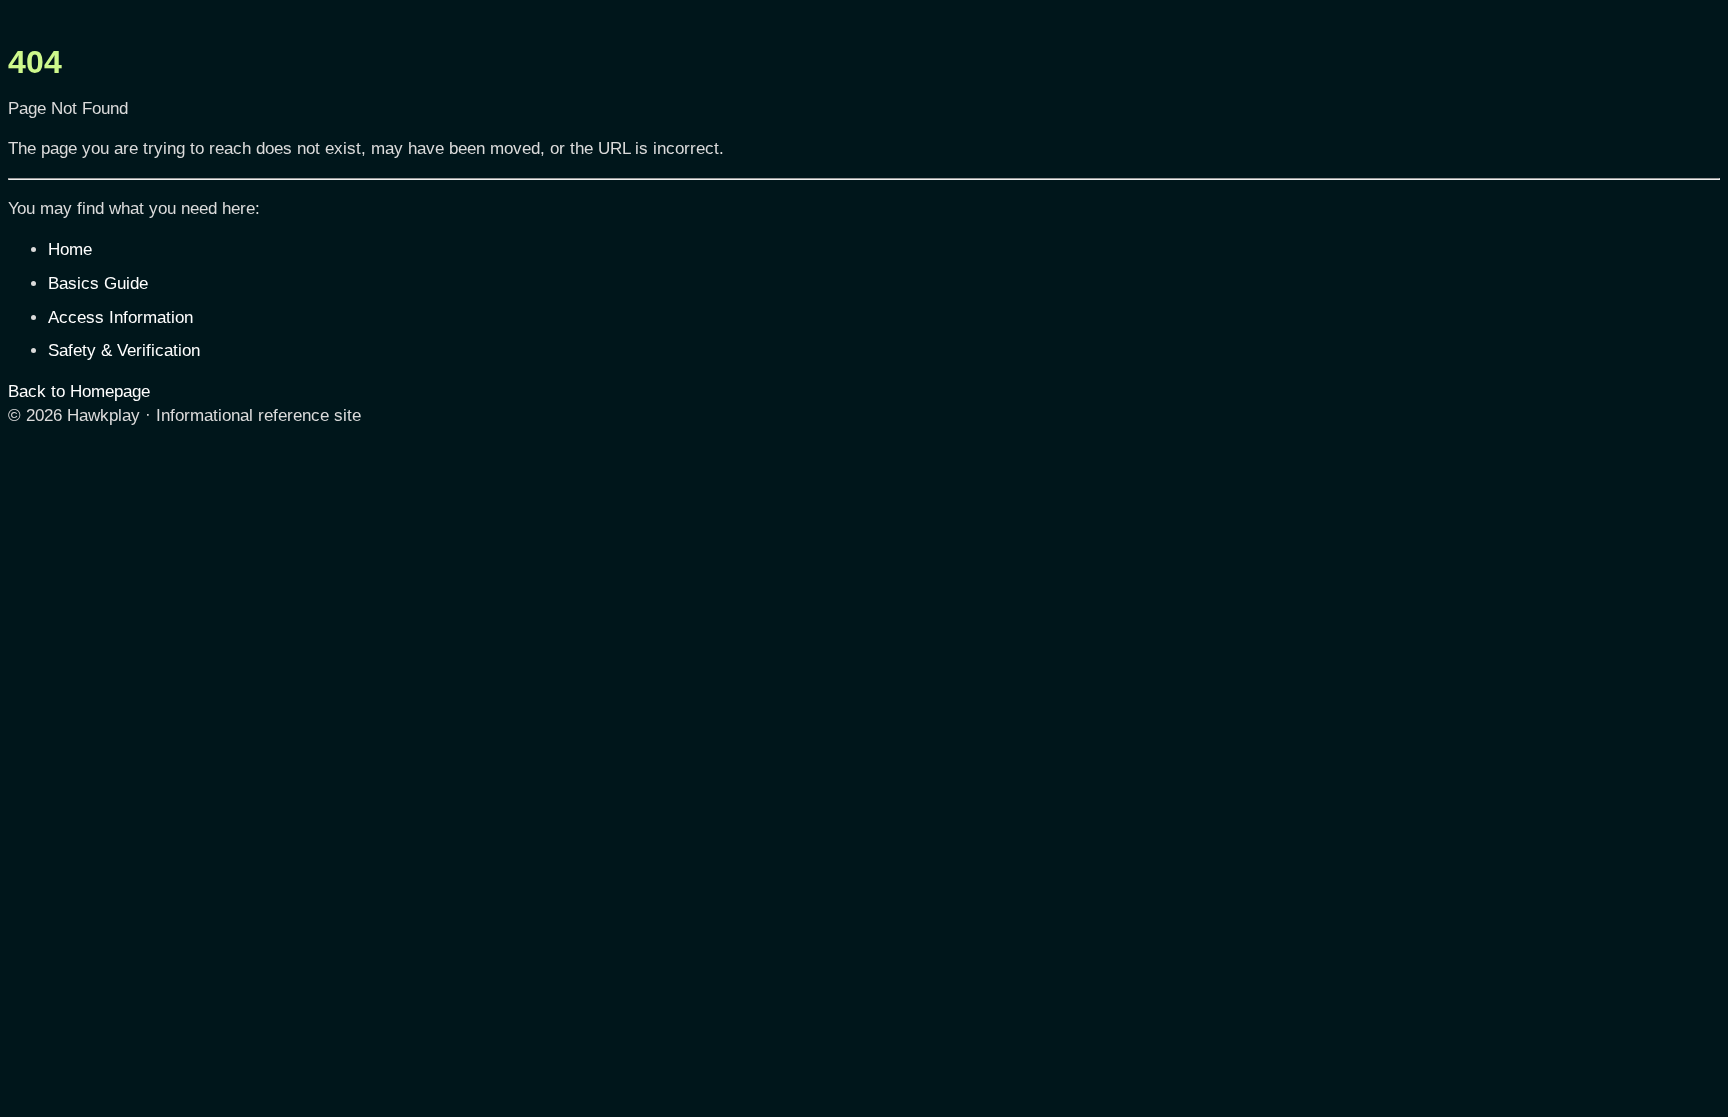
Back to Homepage (79, 391)
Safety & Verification (124, 350)
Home (70, 249)
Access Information (120, 317)
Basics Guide (98, 283)
